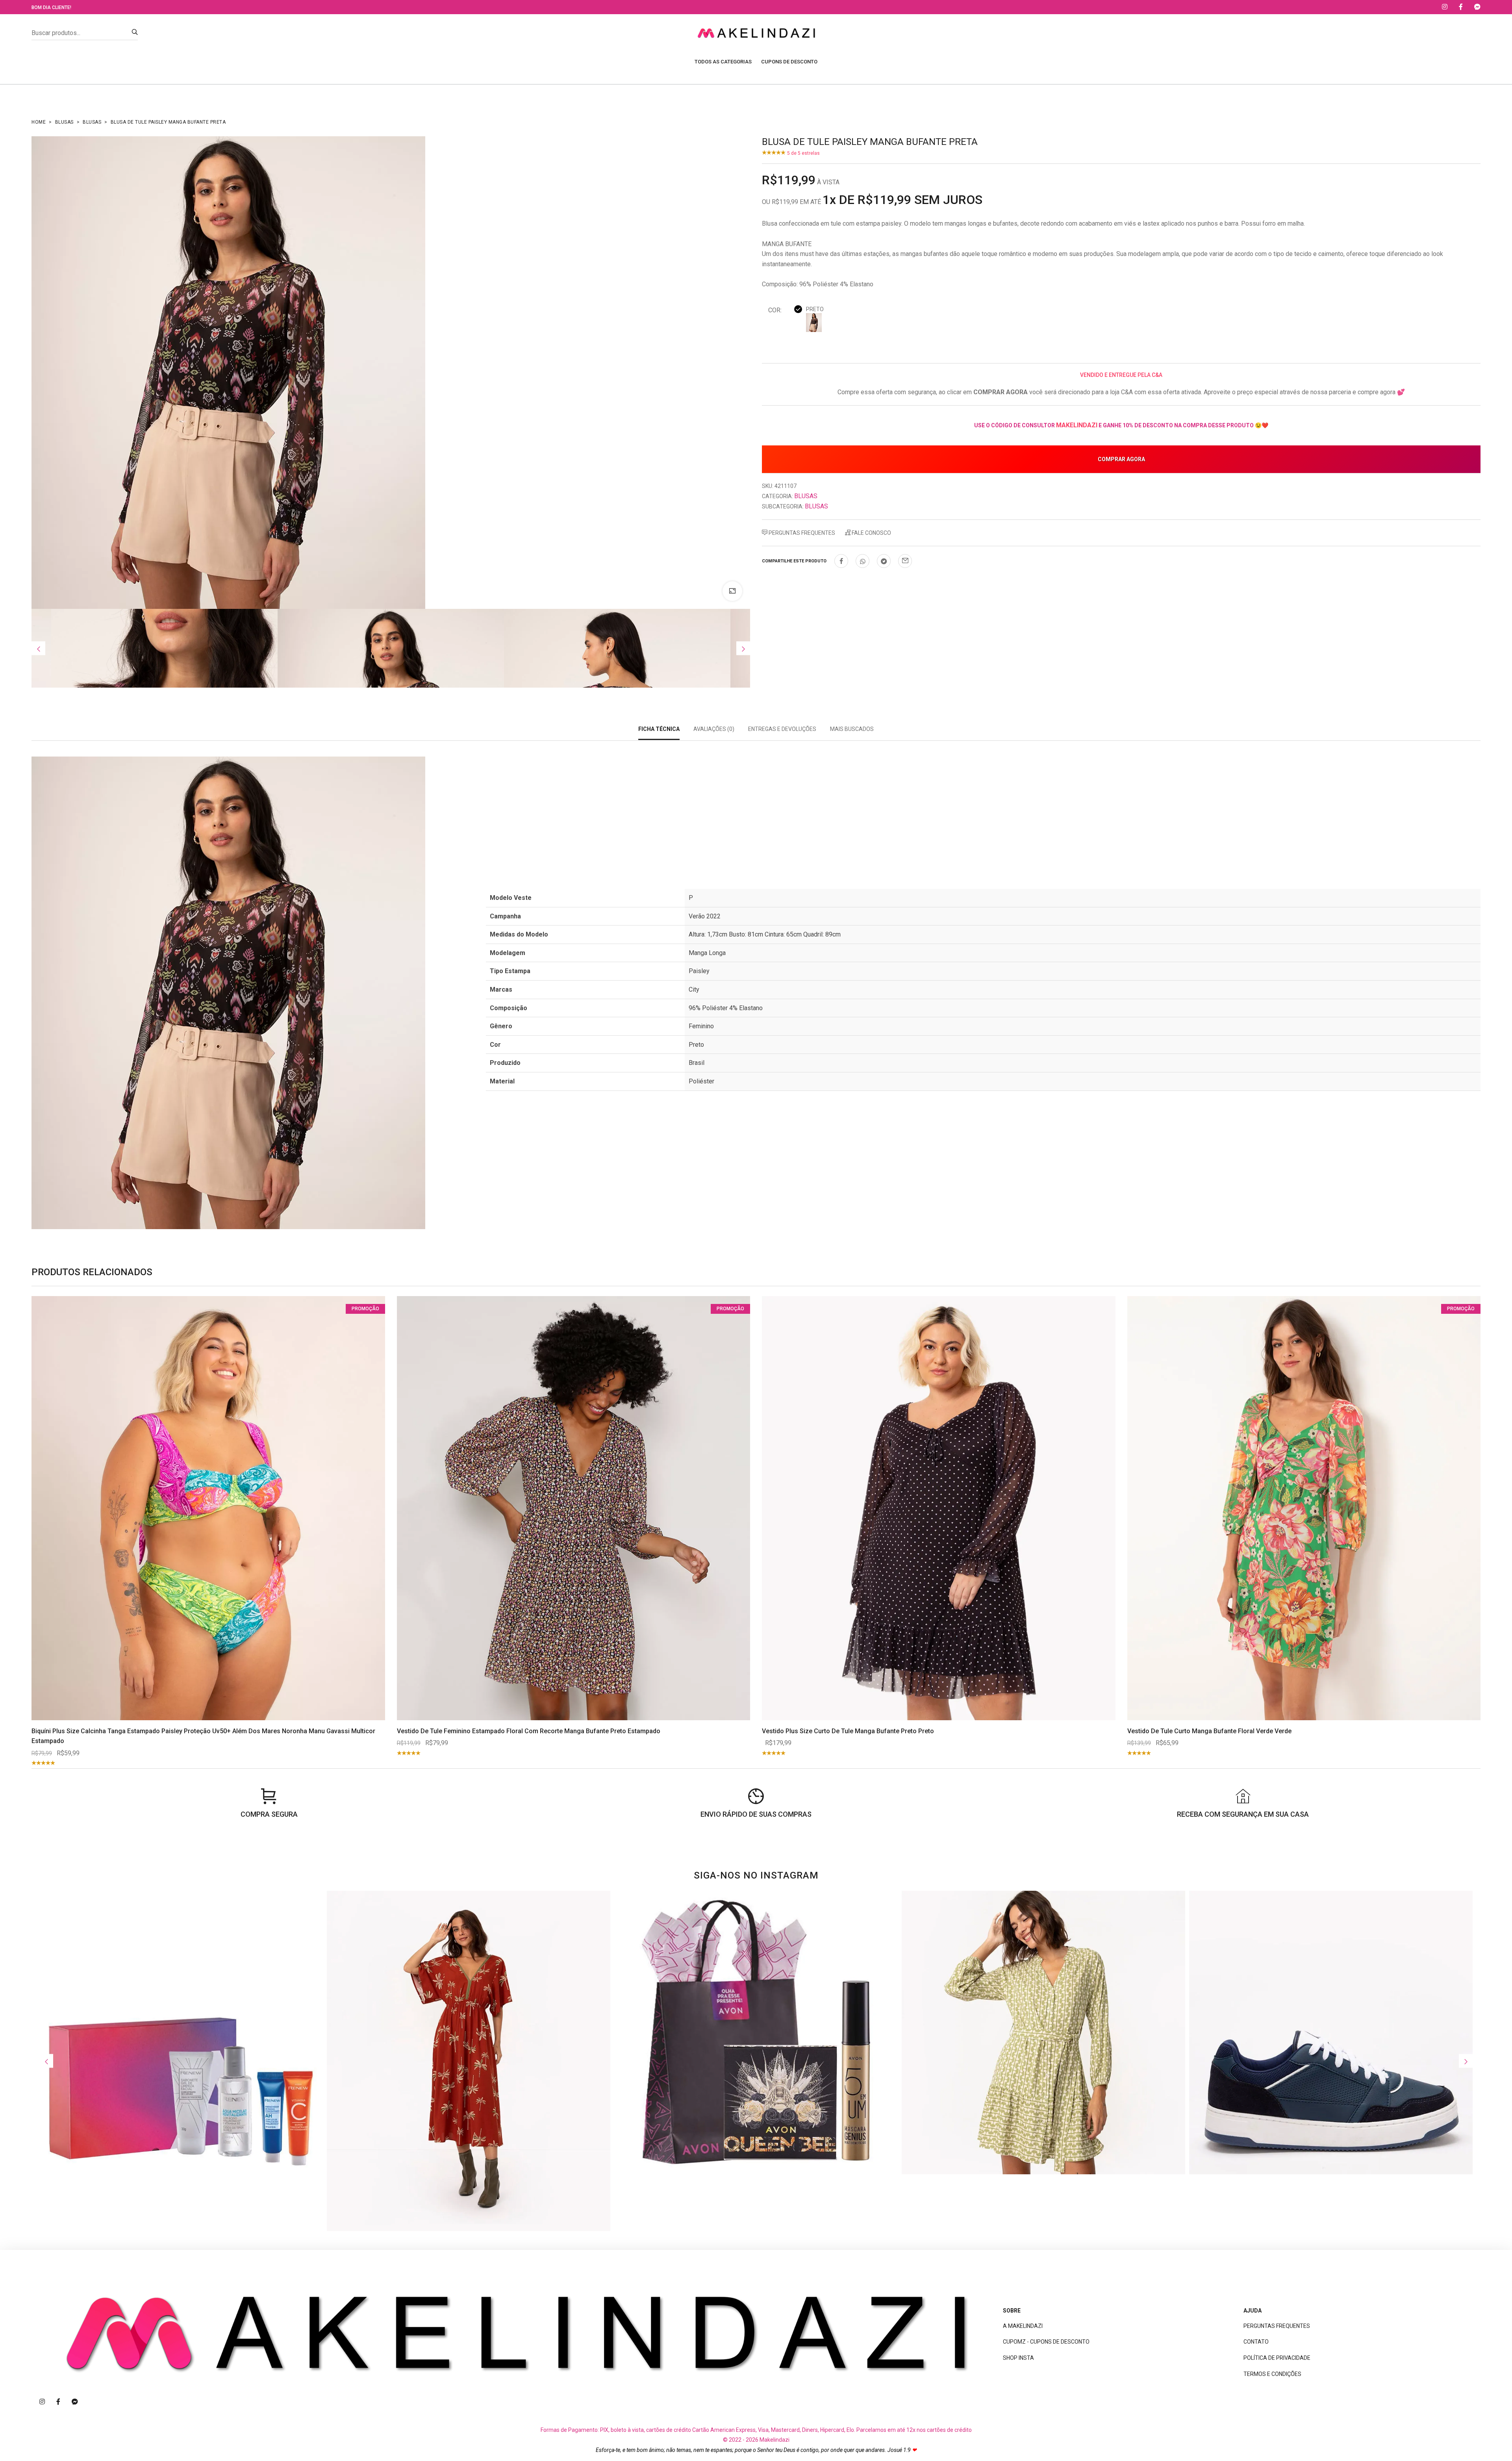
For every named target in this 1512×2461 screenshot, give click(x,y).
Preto (815, 309)
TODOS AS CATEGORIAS (723, 62)
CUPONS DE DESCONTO (789, 62)
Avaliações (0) (714, 729)
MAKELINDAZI (1077, 425)
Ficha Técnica (659, 729)
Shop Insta (1018, 2358)
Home (39, 122)
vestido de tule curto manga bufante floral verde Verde (1209, 1731)
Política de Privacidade (1277, 2358)
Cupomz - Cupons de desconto (1046, 2342)
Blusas (64, 122)
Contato (1256, 2342)
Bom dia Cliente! (51, 7)
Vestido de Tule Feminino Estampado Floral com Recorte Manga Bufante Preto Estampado (529, 1731)
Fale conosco (871, 533)
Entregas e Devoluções (782, 729)
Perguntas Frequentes (801, 533)
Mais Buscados (852, 729)
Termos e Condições (1272, 2374)
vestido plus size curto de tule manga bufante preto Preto (848, 1731)
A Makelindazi (1023, 2326)
